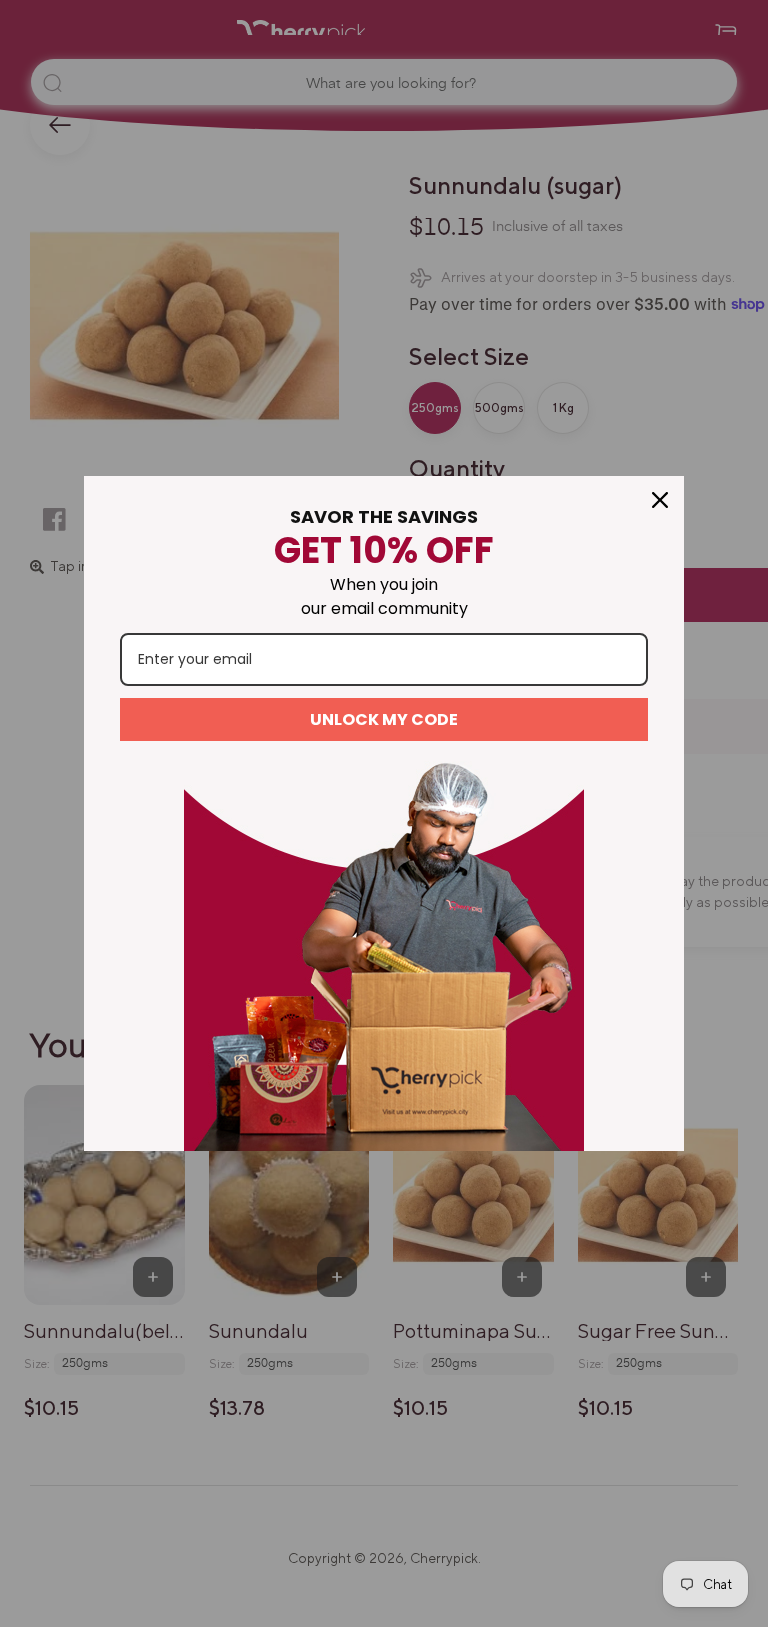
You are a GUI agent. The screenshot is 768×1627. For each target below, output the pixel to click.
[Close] (660, 500)
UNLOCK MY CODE (384, 719)
